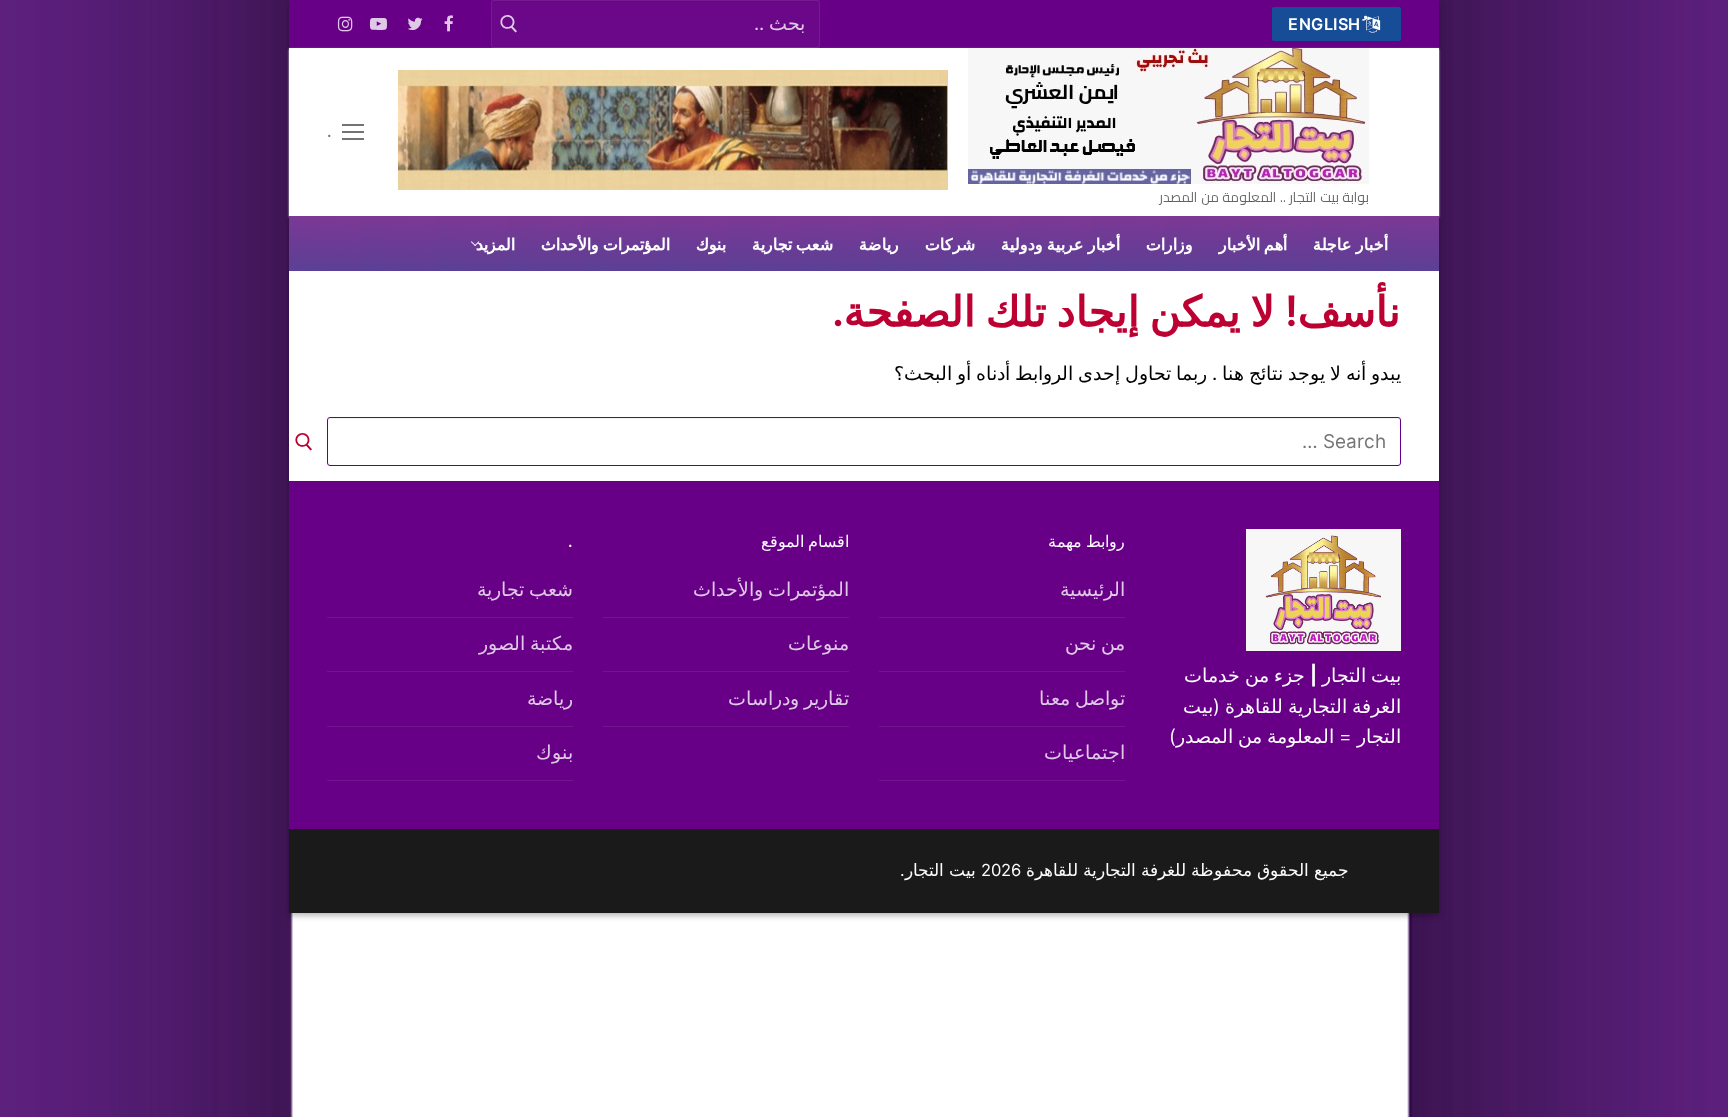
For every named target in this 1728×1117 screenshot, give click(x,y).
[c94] (673, 183)
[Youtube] (379, 24)
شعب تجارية (525, 589)
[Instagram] (345, 24)
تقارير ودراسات (788, 698)
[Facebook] (449, 24)
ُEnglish (1327, 24)
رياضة (550, 698)
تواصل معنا (1082, 698)
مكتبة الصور (526, 643)
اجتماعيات (1084, 752)
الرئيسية (1092, 589)
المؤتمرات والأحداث (771, 589)
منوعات (818, 643)
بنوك (554, 752)
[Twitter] (415, 24)
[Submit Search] (508, 23)
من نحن (1095, 643)
